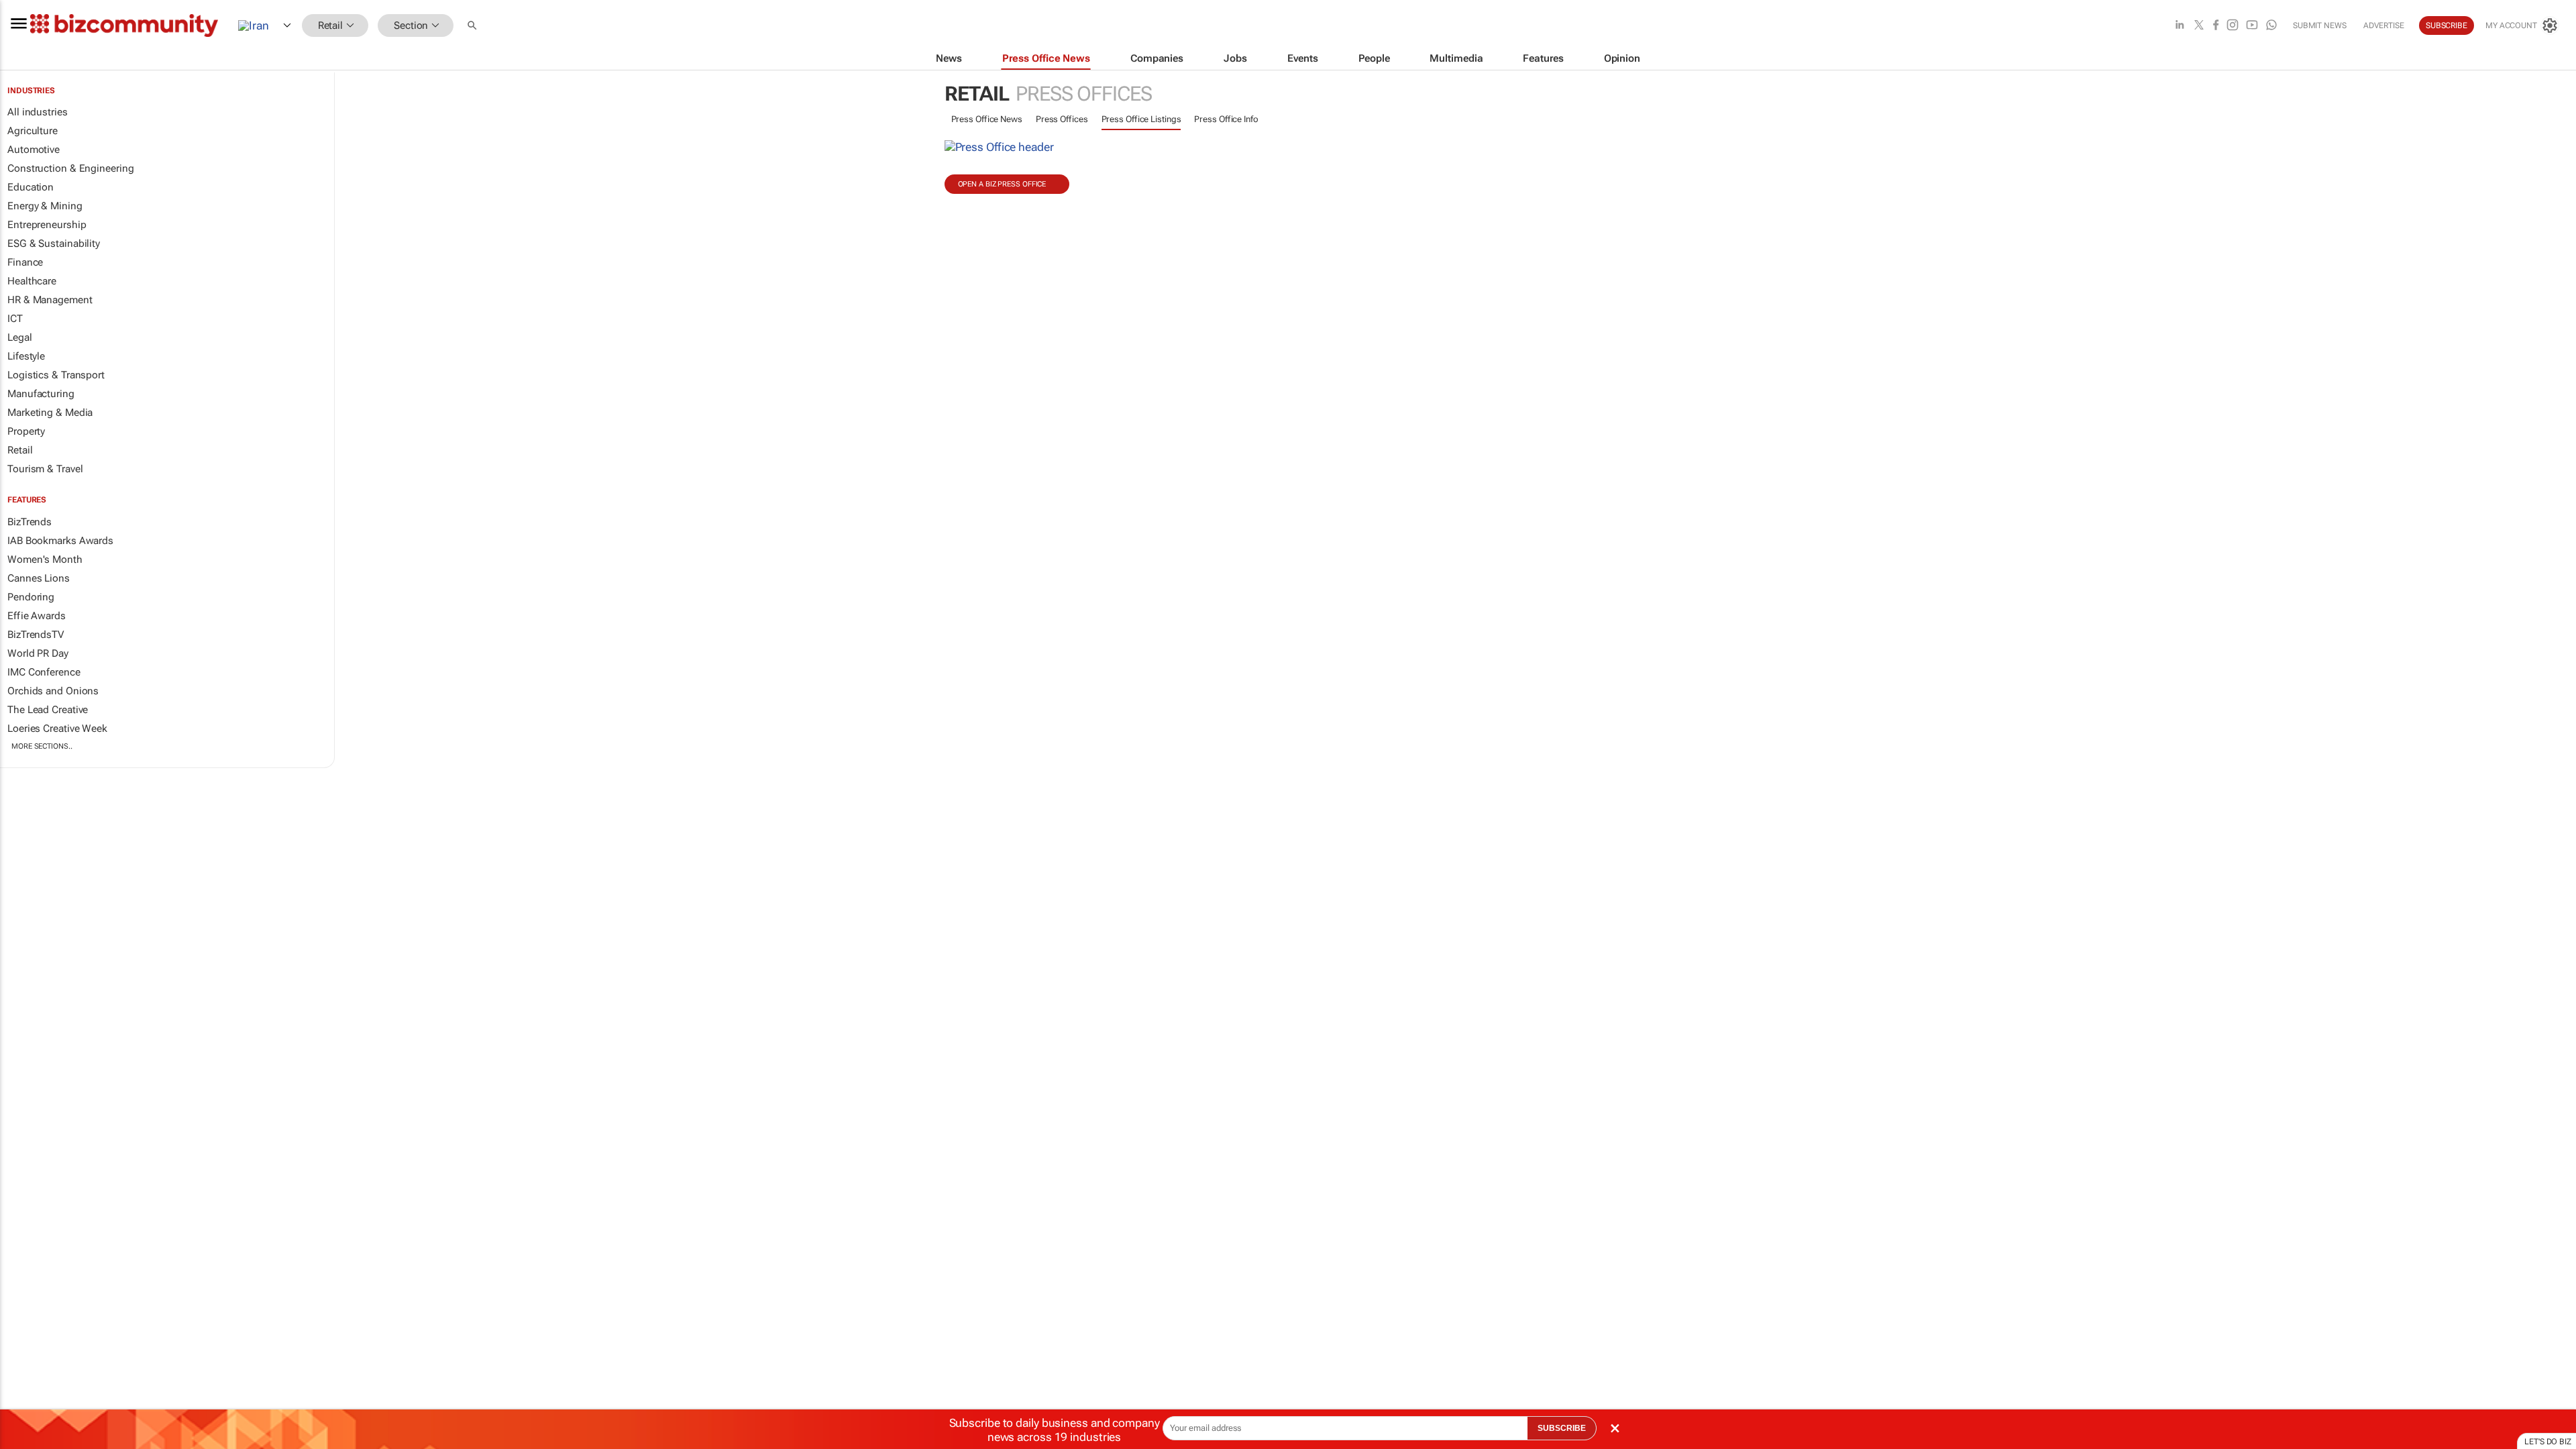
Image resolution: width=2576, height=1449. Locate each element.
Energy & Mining (45, 206)
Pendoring (31, 597)
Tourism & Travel (45, 469)
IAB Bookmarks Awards (60, 541)
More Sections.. (42, 746)
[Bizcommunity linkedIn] (2180, 26)
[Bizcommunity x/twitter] (2199, 26)
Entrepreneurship (47, 225)
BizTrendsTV (36, 635)
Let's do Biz (2548, 1442)
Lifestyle (26, 356)
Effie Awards (37, 616)
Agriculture (33, 131)
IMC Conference (44, 672)
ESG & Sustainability (54, 244)
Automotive (34, 150)
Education (31, 187)
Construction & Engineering (70, 168)
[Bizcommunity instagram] (2233, 26)
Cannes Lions (39, 578)
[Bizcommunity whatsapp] (2271, 26)
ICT (15, 319)
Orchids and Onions (53, 691)
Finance (25, 262)
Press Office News (987, 119)
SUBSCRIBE (1562, 1428)
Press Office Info (1226, 119)
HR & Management (50, 300)
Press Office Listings (1141, 119)
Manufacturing (41, 394)
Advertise (2384, 25)
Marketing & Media (50, 413)
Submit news (2320, 25)
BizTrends (30, 522)
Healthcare (32, 281)
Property (26, 431)
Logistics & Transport (56, 375)
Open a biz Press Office (1002, 184)
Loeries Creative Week (57, 729)
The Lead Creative (48, 710)
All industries (38, 112)
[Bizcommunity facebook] (2216, 26)
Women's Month (45, 559)
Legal (20, 337)
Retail (20, 450)
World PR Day (38, 653)
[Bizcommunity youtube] (2252, 26)
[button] (474, 26)
